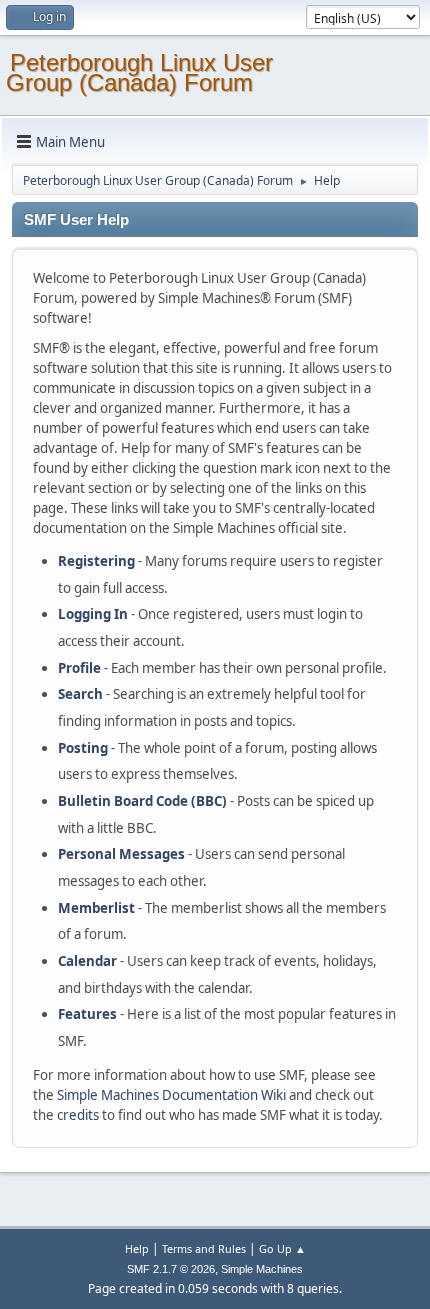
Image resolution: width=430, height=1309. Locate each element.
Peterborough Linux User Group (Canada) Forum (139, 72)
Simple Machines (262, 1269)
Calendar (87, 961)
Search (80, 694)
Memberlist (96, 908)
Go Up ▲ (282, 1248)
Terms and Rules (204, 1248)
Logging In (93, 614)
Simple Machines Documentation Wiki (171, 1095)
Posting (83, 748)
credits (78, 1115)
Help (137, 1248)
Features (87, 1014)
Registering (96, 561)
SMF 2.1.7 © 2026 (171, 1269)
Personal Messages (121, 854)
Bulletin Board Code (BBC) (142, 801)
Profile (79, 668)
